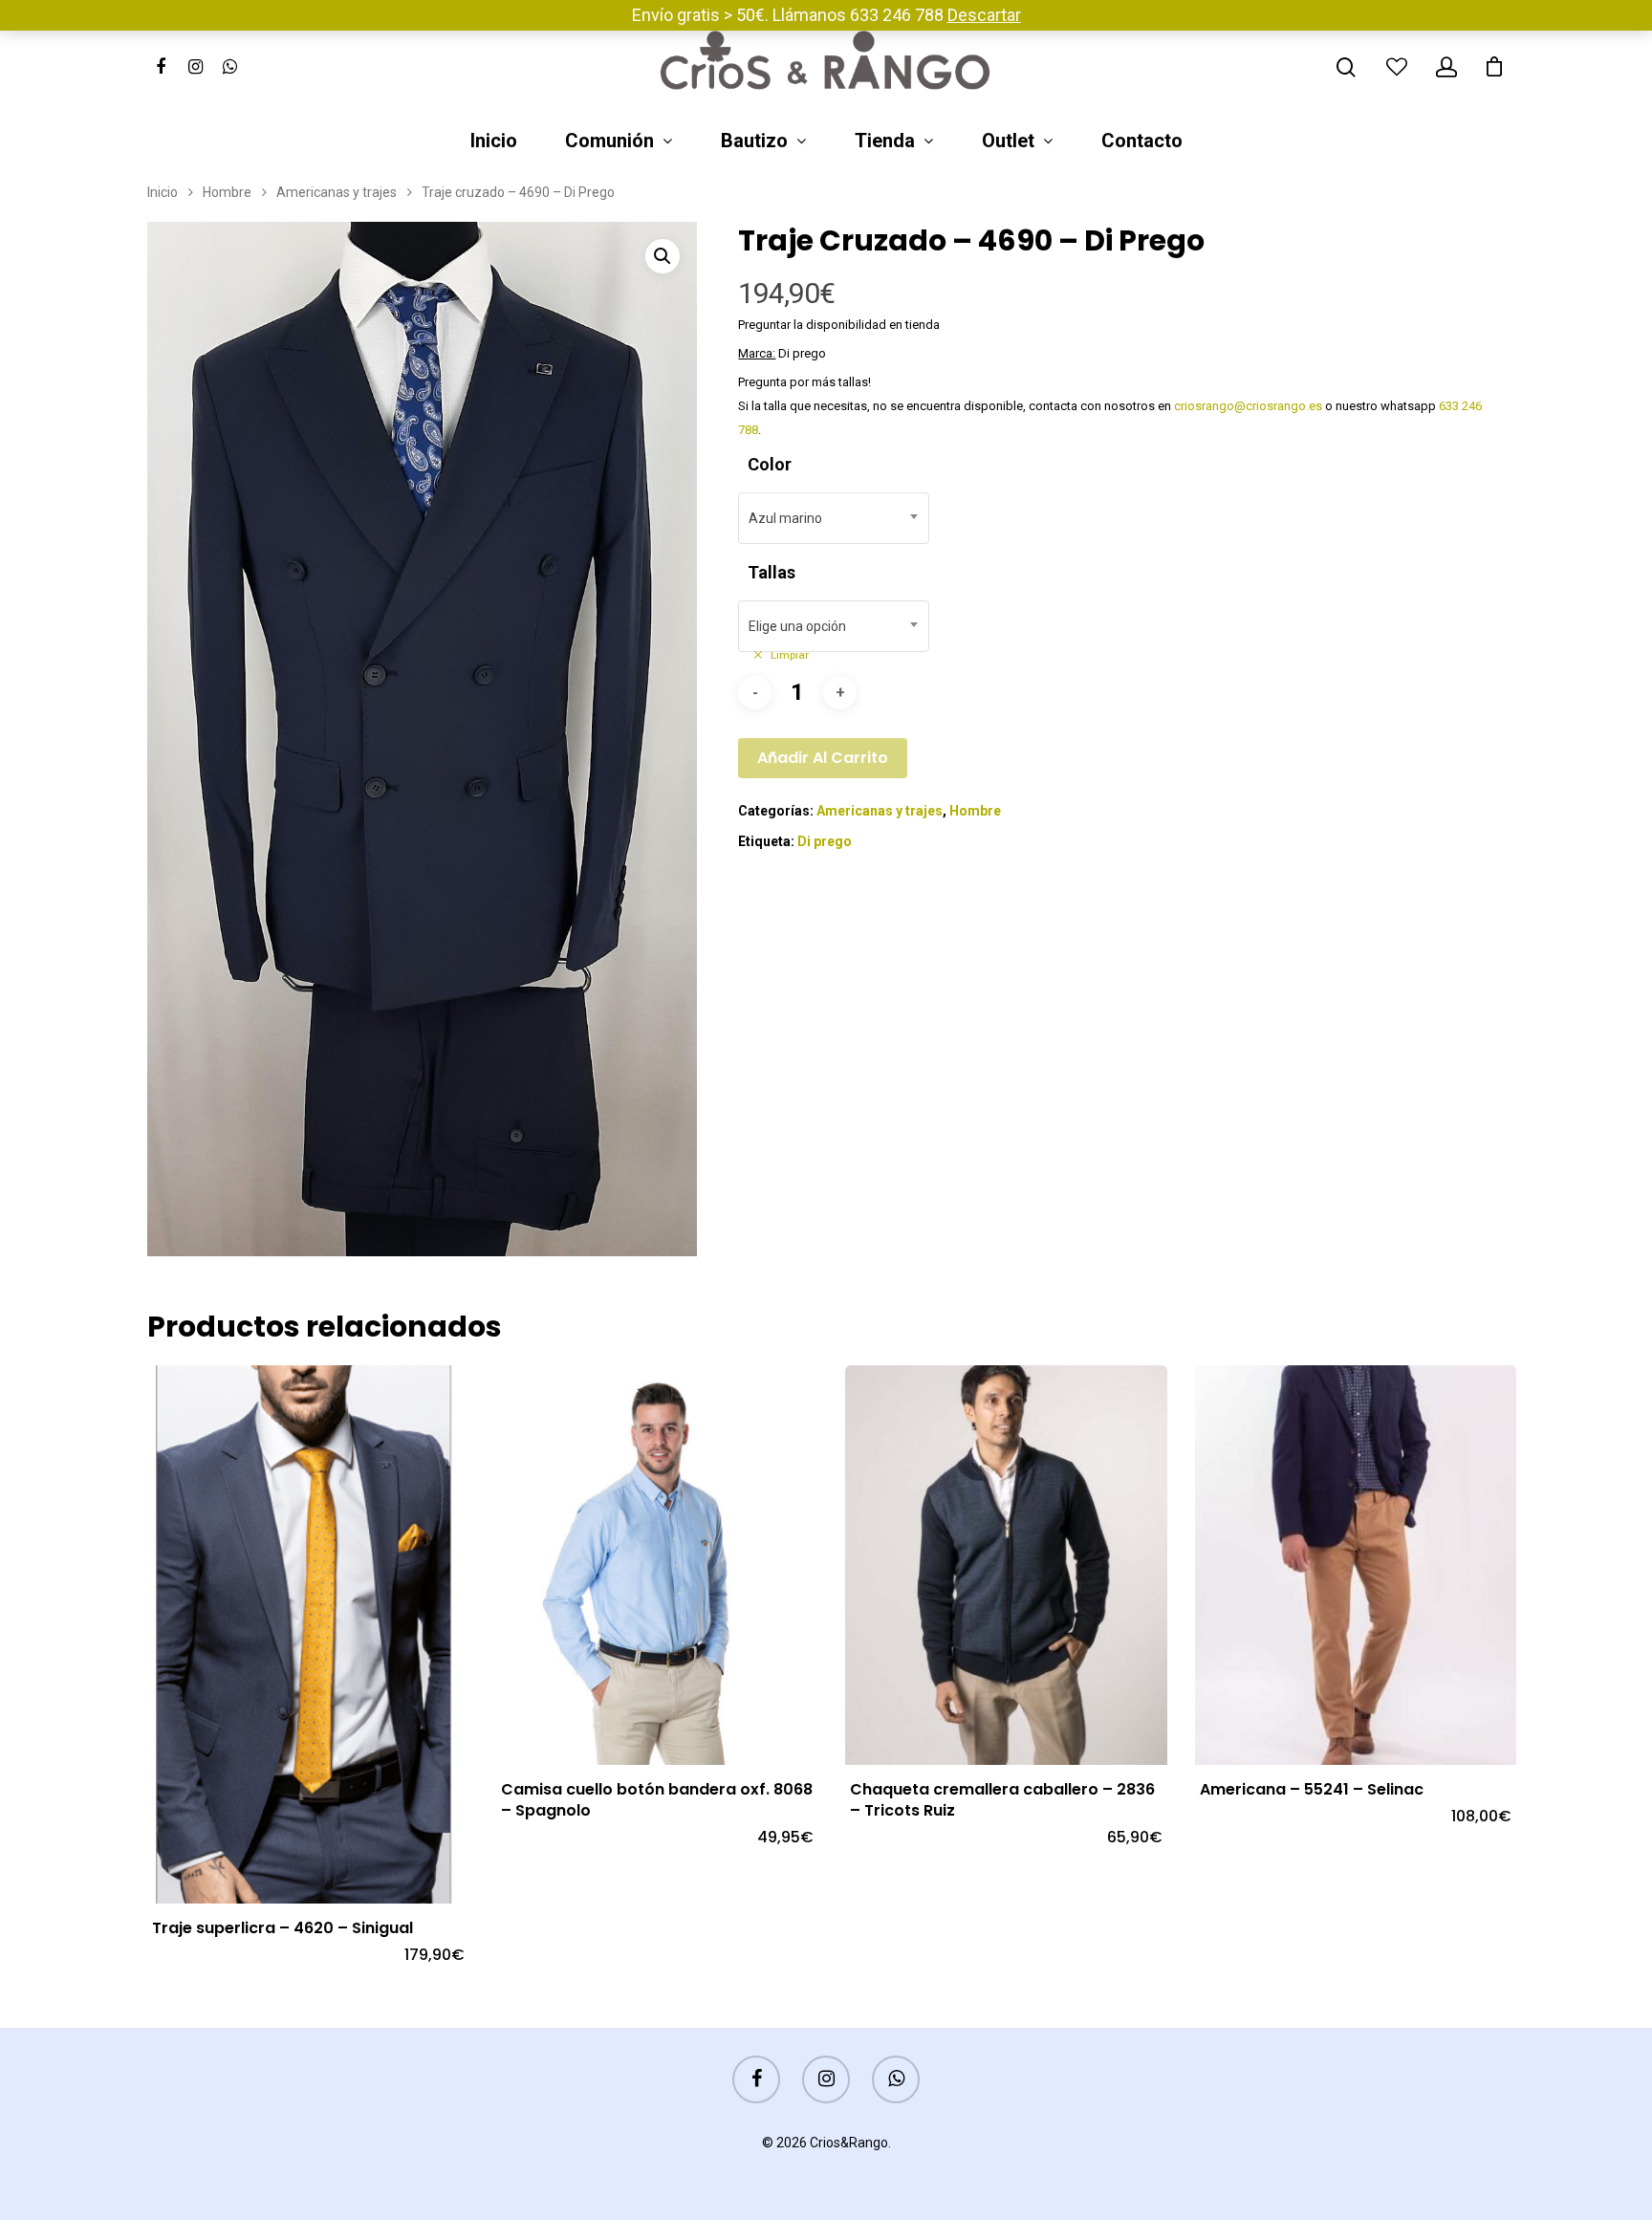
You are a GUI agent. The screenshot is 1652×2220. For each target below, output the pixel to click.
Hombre (227, 192)
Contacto (1142, 141)
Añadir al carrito (823, 758)
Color (770, 464)
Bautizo (754, 141)
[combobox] (834, 518)
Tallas (772, 572)
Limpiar (790, 655)
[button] (663, 256)
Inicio (494, 141)
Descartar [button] (984, 15)
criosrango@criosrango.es (1248, 406)
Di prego (825, 841)
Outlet (1008, 141)
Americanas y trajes (337, 192)
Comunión (609, 141)
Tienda (885, 141)
